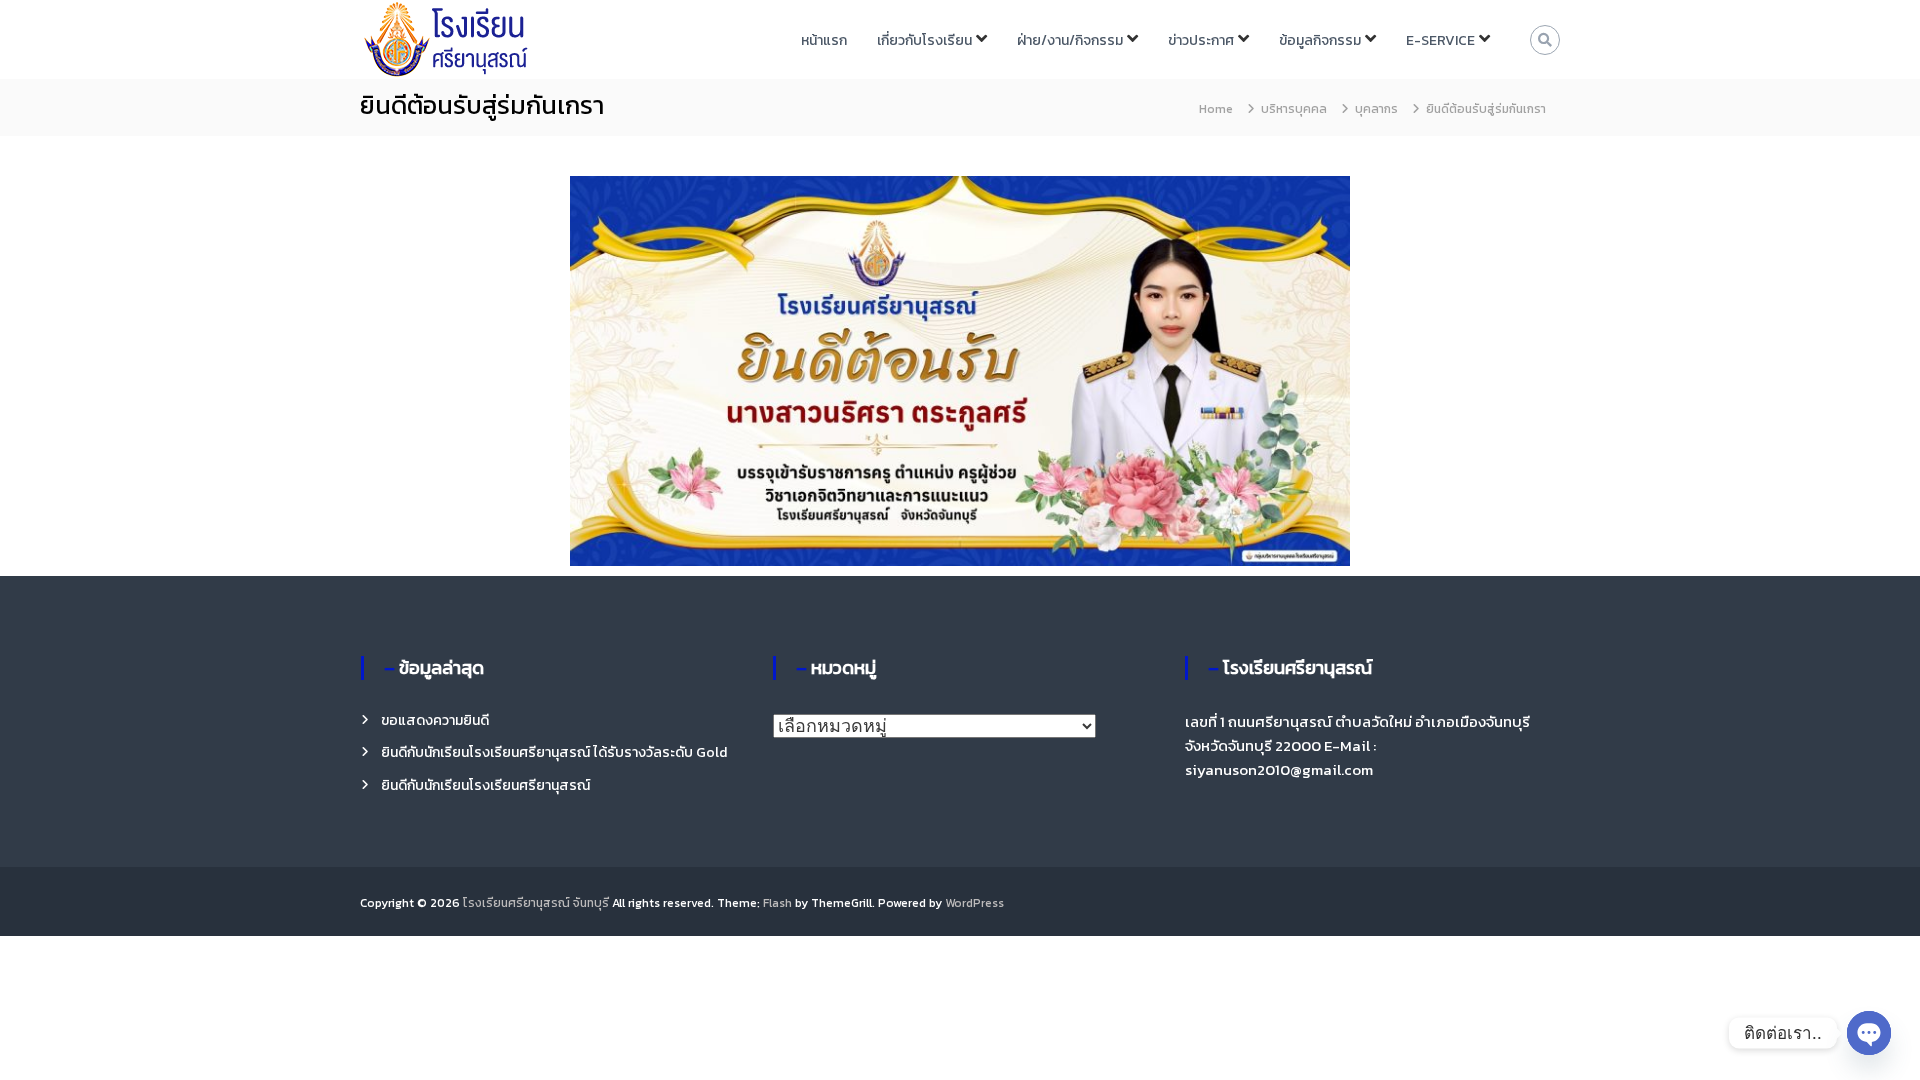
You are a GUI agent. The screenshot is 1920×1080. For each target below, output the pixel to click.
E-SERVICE (1440, 40)
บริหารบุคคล (1294, 109)
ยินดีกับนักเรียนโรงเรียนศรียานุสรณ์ (485, 785)
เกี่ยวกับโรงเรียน (924, 40)
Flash (777, 903)
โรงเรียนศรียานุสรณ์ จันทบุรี (536, 903)
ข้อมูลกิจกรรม (1320, 40)
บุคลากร (1376, 109)
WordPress (974, 903)
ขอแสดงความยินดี (435, 720)
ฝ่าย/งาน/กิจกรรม (1070, 40)
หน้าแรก (824, 40)
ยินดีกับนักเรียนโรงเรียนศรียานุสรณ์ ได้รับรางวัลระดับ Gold (554, 752)
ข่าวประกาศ (1201, 40)
